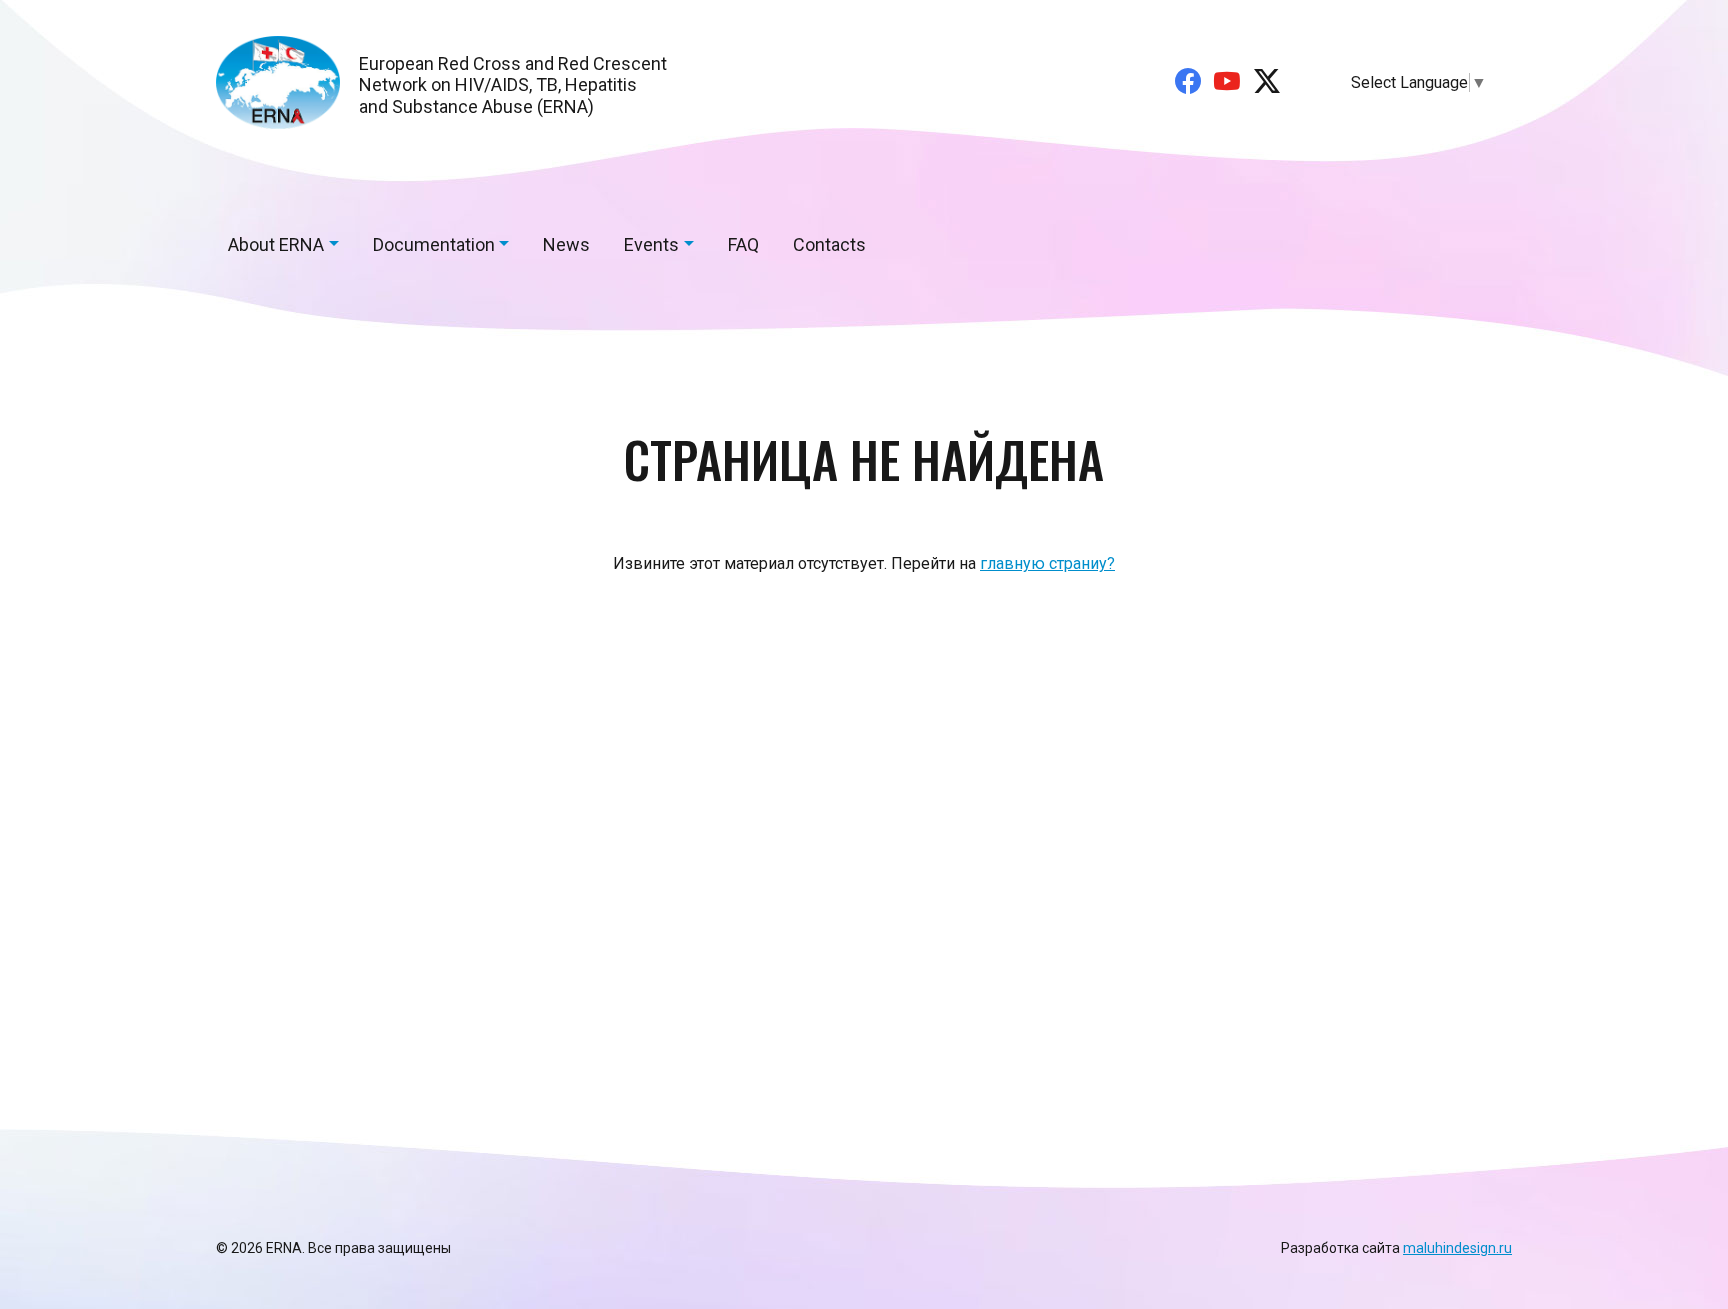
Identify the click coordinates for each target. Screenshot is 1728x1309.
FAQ (743, 244)
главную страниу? (1047, 563)
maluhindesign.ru (1457, 1248)
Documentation (434, 244)
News (566, 244)
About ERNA (276, 244)
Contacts (829, 244)
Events (651, 244)
